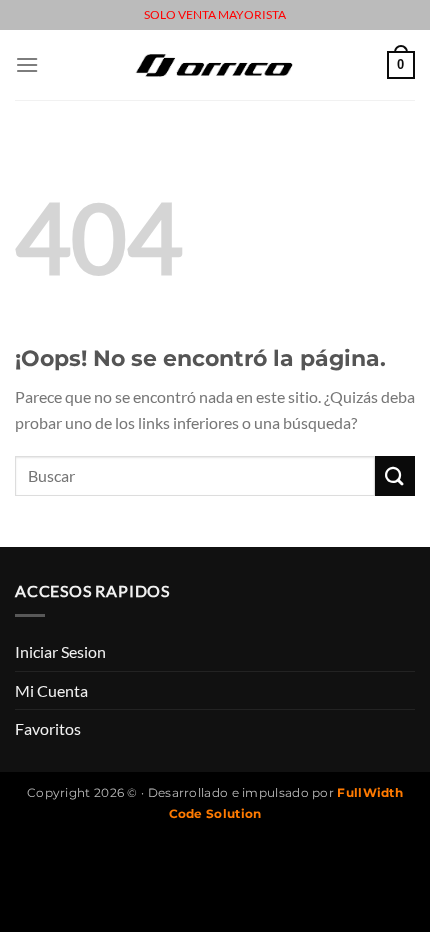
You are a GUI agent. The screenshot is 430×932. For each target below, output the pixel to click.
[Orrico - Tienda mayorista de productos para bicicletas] (215, 64)
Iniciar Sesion (60, 651)
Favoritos (48, 728)
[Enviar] (395, 475)
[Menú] (27, 64)
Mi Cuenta (51, 690)
